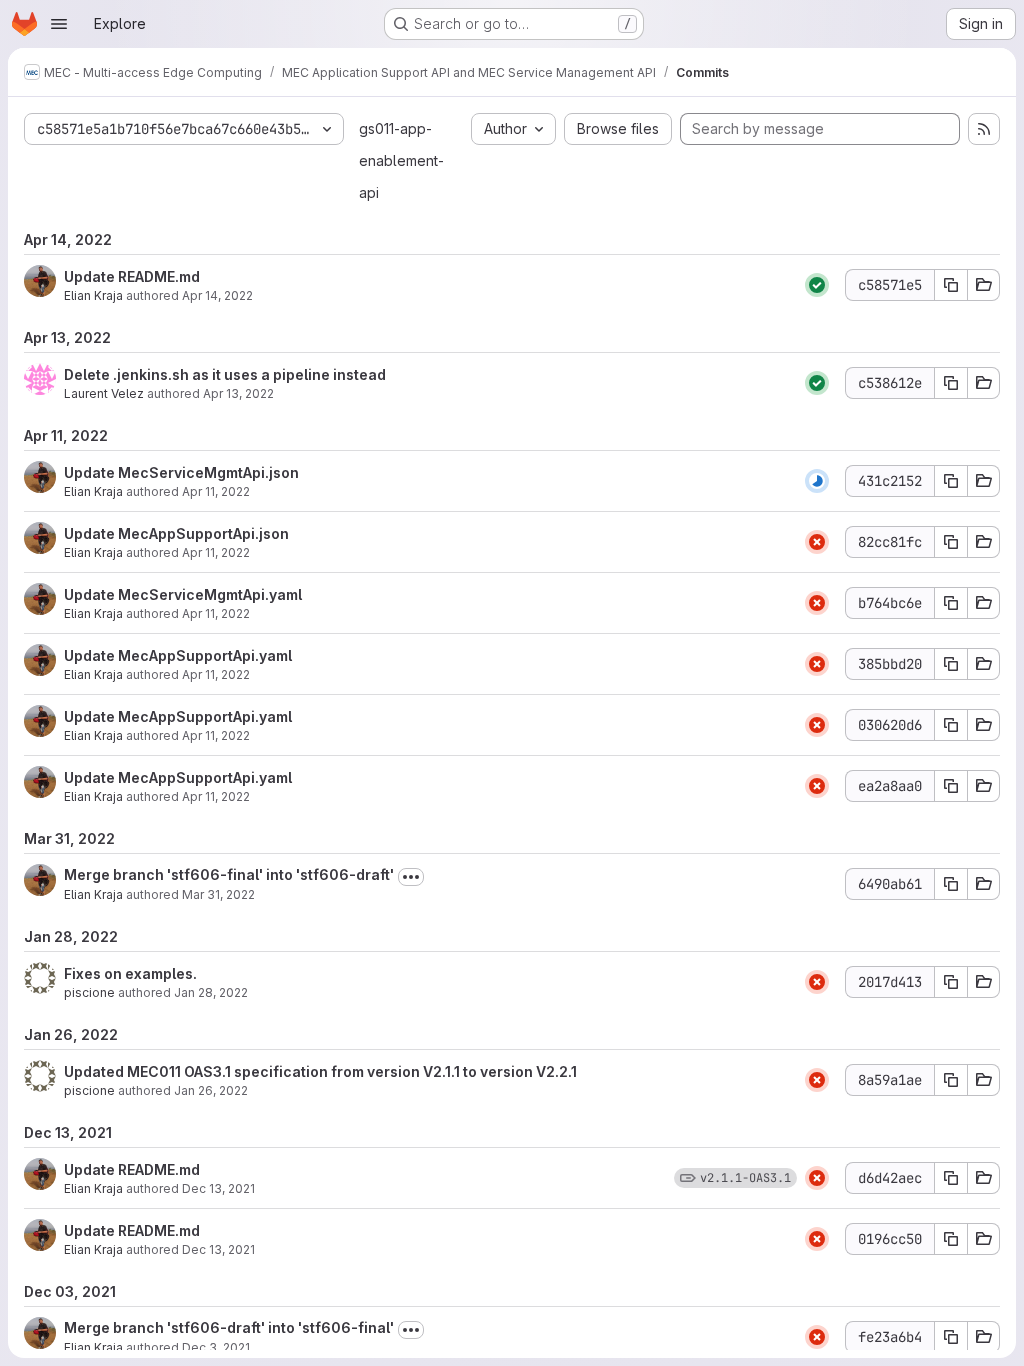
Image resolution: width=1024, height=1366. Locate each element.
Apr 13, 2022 (238, 393)
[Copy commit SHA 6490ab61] (951, 884)
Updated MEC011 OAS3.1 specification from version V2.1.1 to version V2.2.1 (320, 1071)
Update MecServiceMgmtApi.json (181, 472)
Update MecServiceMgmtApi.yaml (183, 594)
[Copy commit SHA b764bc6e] (951, 603)
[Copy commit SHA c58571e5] (951, 285)
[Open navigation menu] (59, 24)
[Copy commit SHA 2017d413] (951, 982)
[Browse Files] (984, 285)
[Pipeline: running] (817, 481)
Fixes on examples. (130, 973)
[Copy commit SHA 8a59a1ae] (951, 1080)
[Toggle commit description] (411, 877)
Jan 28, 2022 (211, 992)
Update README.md (132, 276)
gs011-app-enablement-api (401, 160)
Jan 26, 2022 (211, 1090)
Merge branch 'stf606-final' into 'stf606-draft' (229, 874)
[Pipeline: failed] (817, 542)
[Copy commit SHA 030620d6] (951, 725)
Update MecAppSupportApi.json (176, 533)
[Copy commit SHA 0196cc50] (951, 1239)
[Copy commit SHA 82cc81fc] (951, 542)
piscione (89, 992)
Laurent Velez (104, 393)
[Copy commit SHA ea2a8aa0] (951, 786)
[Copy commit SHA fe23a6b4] (951, 1337)
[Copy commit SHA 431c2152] (951, 481)
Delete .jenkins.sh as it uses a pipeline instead (225, 374)
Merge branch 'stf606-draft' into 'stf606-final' (229, 1327)
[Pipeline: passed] (817, 285)
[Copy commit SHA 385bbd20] (951, 664)
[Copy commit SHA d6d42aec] (951, 1178)
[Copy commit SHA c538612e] (951, 383)
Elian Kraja (93, 295)
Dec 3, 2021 (216, 1347)
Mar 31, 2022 (218, 894)
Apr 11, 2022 (216, 491)
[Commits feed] (984, 129)
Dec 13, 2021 (218, 1188)
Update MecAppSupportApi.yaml (178, 655)
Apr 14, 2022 (217, 295)
